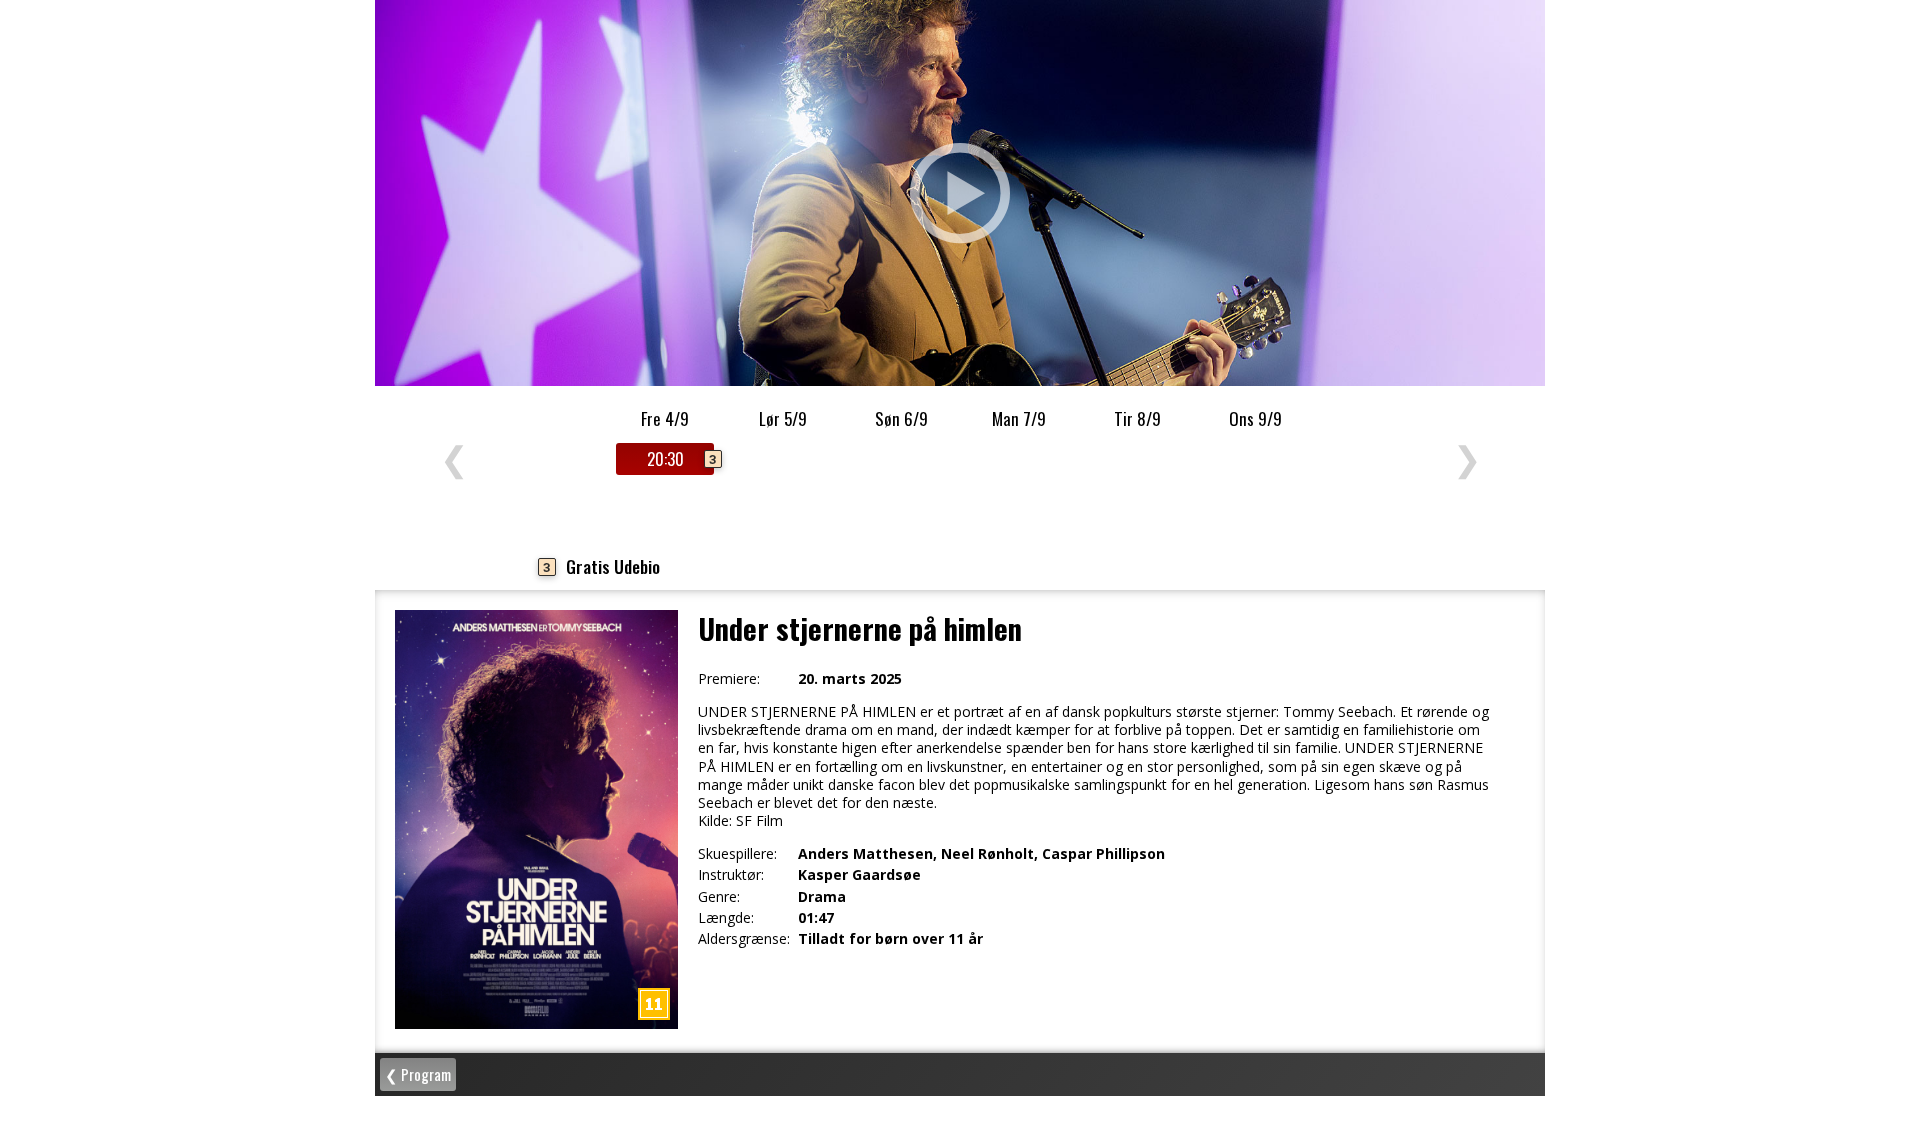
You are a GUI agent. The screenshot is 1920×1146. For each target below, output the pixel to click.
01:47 (816, 918)
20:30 (680, 459)
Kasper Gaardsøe (859, 875)
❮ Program (418, 1074)
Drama (822, 897)
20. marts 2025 (850, 679)
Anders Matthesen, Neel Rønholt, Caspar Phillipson (981, 854)
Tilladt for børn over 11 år (890, 939)
